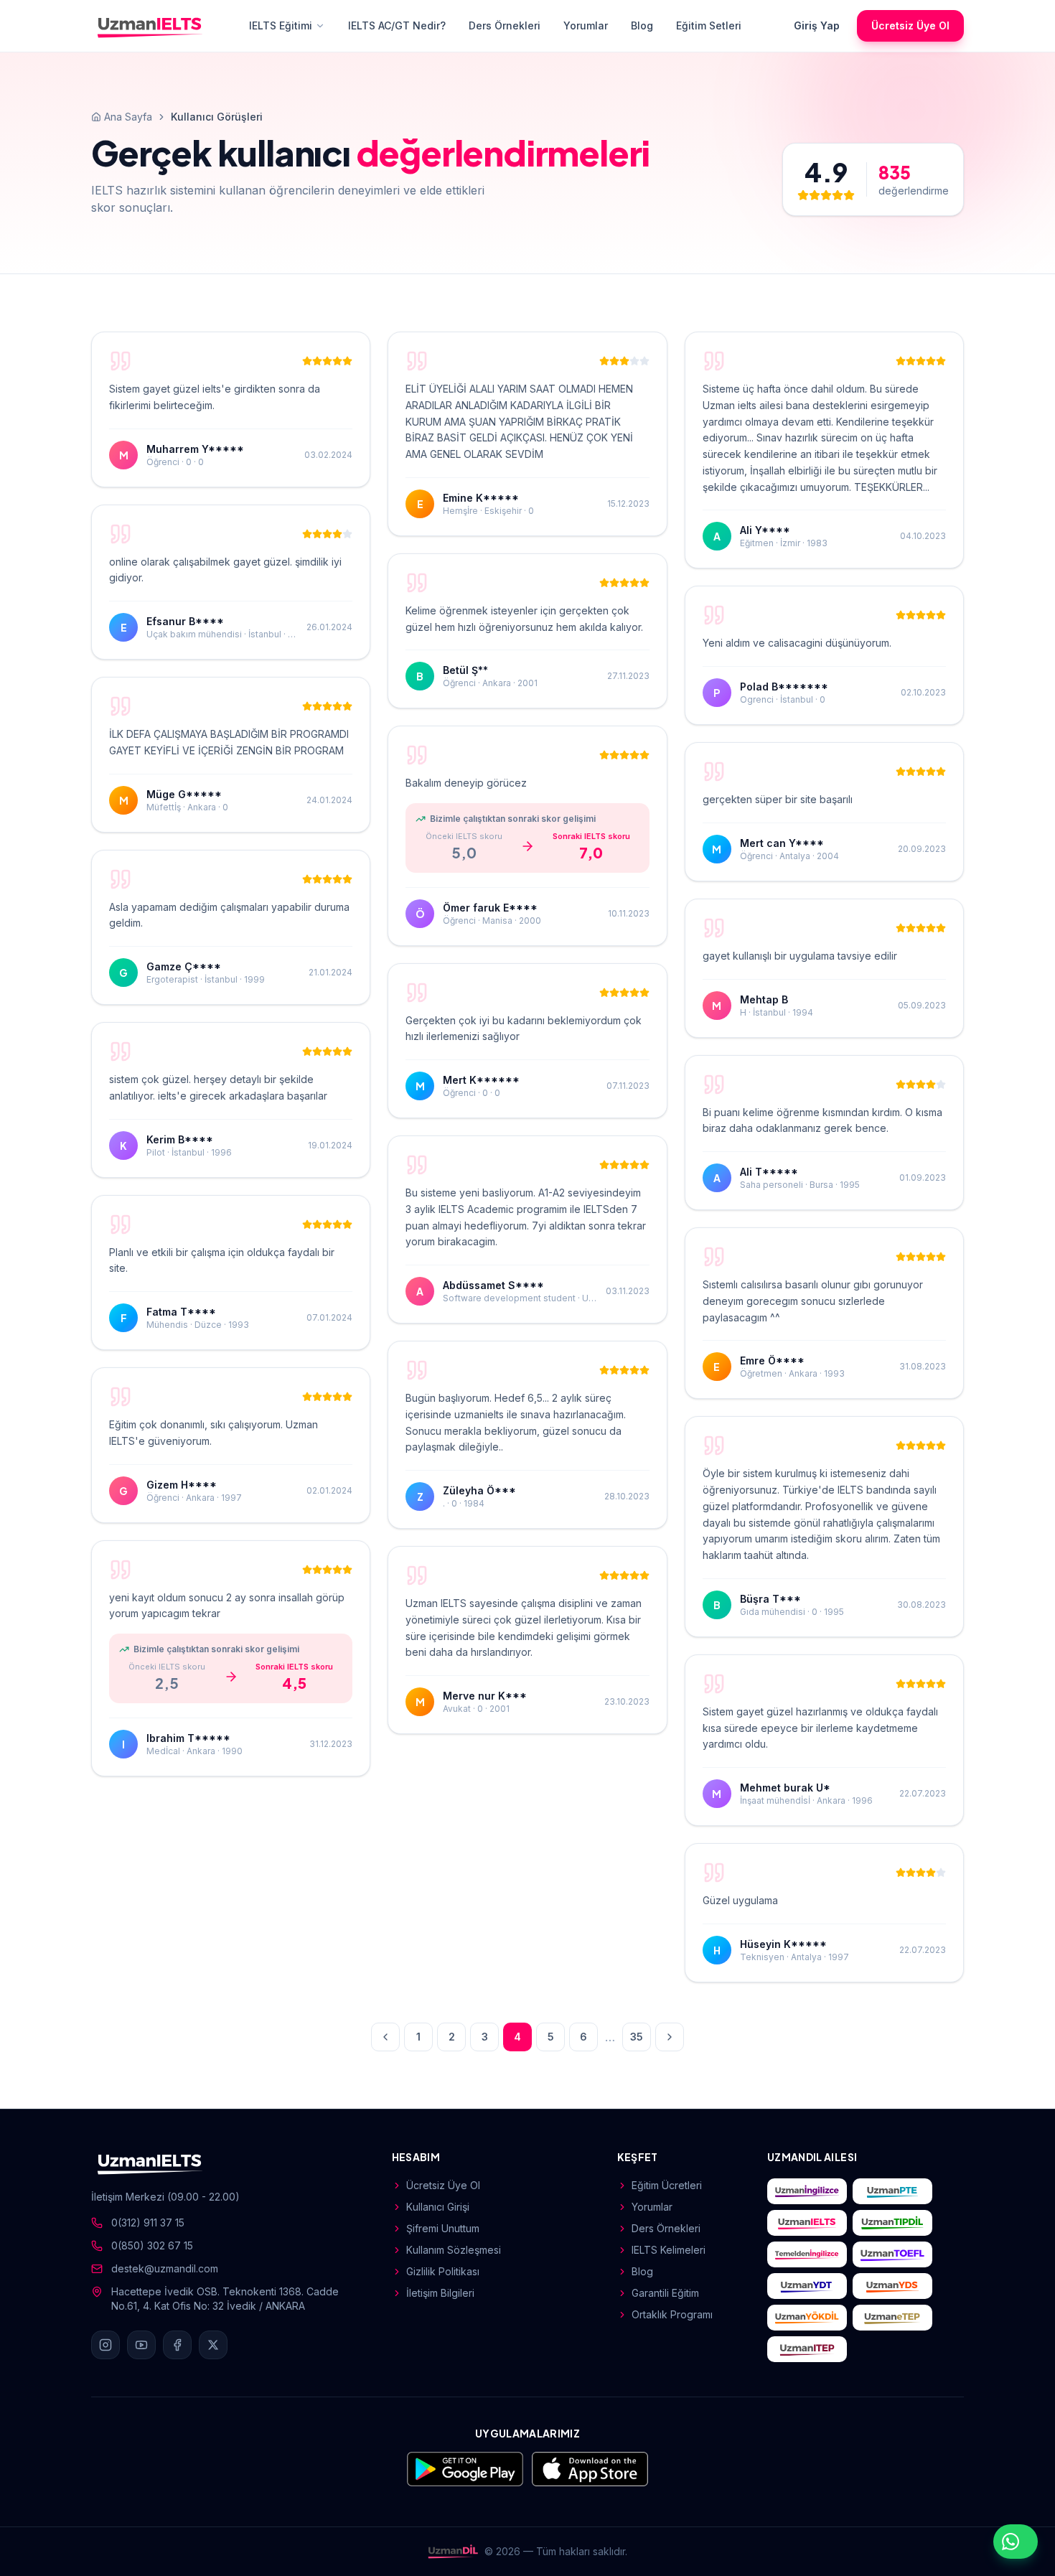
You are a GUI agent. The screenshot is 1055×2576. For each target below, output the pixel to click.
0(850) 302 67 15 (152, 2245)
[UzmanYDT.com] (807, 2286)
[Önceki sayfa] (385, 2037)
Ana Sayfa (128, 117)
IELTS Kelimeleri (669, 2250)
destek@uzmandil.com (165, 2268)
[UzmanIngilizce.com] (807, 2191)
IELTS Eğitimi (281, 25)
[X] (213, 2345)
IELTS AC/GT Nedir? (397, 25)
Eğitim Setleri (709, 25)
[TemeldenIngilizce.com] (807, 2254)
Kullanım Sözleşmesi (454, 2250)
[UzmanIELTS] (150, 26)
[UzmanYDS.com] (892, 2286)
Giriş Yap (817, 25)
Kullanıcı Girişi (438, 2207)
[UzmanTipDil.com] (892, 2223)
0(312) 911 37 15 (148, 2223)
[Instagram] (105, 2345)
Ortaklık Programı (672, 2314)
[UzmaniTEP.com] (807, 2349)
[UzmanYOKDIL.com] (807, 2318)
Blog (642, 25)
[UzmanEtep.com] (892, 2318)
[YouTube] (141, 2345)
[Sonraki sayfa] (670, 2037)
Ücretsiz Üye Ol (910, 25)
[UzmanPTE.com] (892, 2191)
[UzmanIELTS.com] (807, 2223)
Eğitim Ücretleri (667, 2185)
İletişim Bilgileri (440, 2293)
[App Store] (590, 2469)
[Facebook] (177, 2345)
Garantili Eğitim (665, 2293)
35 (637, 2037)
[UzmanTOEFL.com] (892, 2254)
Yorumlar (586, 25)
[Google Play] (465, 2469)
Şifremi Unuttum (443, 2228)
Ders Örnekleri (505, 25)
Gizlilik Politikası (443, 2271)
